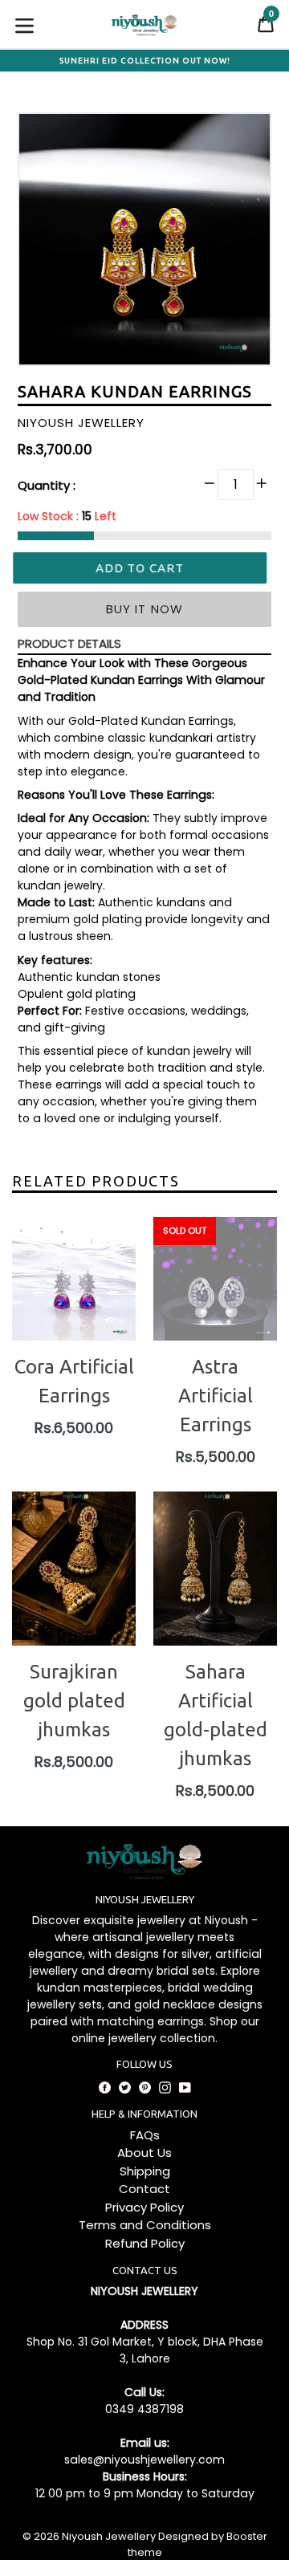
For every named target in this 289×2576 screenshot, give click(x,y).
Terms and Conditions (145, 2225)
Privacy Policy (144, 2207)
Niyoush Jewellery (109, 2536)
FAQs (145, 2135)
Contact (144, 2189)
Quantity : (47, 485)
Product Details (69, 643)
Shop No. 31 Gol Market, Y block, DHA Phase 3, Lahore (145, 2350)
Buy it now (145, 609)
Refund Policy (145, 2243)
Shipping (145, 2171)
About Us (144, 2153)
